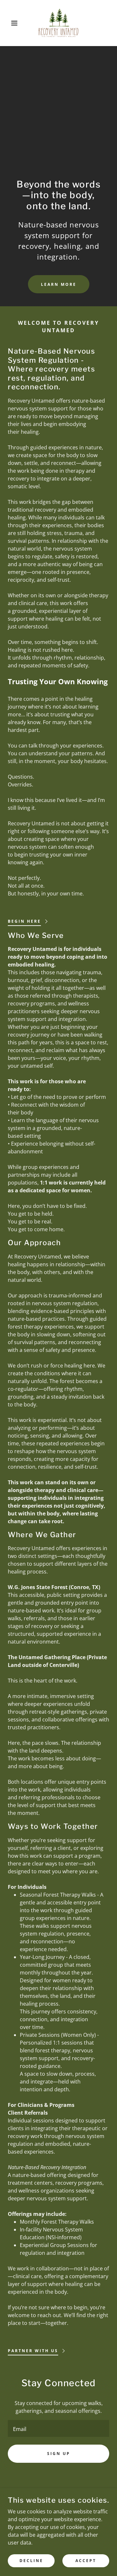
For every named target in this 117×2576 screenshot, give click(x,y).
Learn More (59, 284)
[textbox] (58, 2428)
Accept (86, 2561)
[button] (9, 23)
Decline (31, 2561)
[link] (59, 23)
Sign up (59, 2454)
